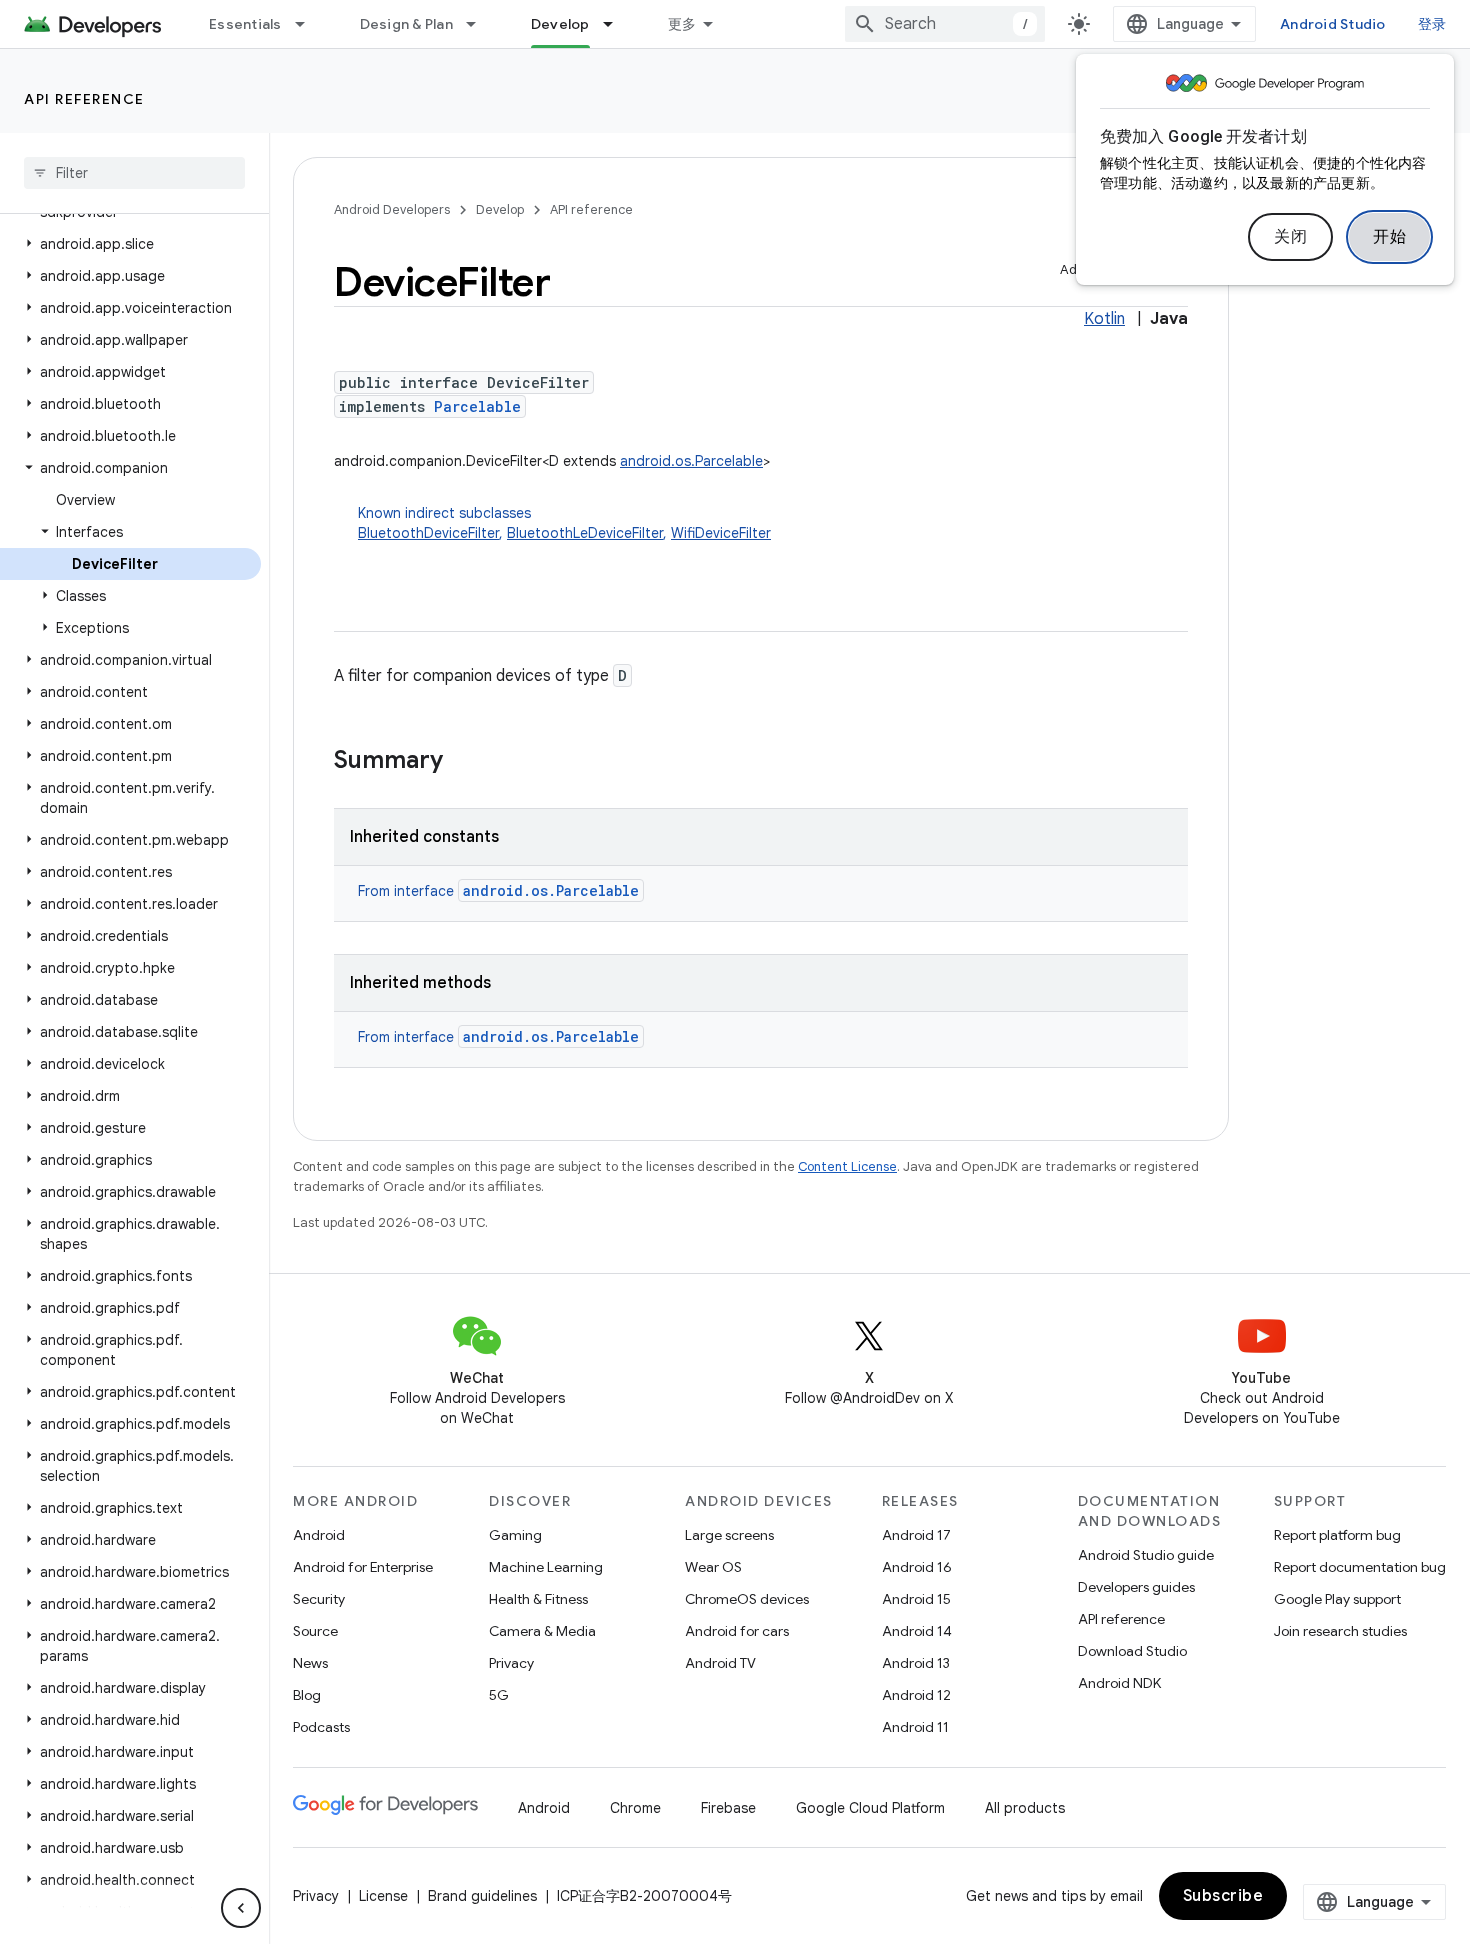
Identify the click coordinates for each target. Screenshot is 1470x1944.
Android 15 (916, 1599)
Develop (560, 24)
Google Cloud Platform (870, 1808)
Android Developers (392, 209)
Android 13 (916, 1663)
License (383, 1896)
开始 (1389, 237)
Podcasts (321, 1727)
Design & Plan (406, 24)
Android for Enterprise (363, 1567)
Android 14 (917, 1631)
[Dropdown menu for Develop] (617, 24)
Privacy (511, 1663)
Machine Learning (546, 1567)
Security (319, 1599)
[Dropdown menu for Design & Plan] (480, 24)
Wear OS (713, 1567)
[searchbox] (134, 173)
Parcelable (477, 406)
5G (499, 1695)
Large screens (729, 1535)
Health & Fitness (538, 1599)
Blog (307, 1695)
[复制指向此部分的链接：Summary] (463, 762)
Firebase (728, 1808)
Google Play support (1337, 1599)
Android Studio (1333, 24)
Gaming (515, 1535)
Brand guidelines (482, 1896)
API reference (84, 99)
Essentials (245, 24)
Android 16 (917, 1567)
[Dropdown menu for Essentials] (309, 24)
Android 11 (915, 1727)
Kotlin (1104, 319)
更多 (682, 24)
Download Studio (1132, 1651)
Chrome (635, 1808)
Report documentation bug (1360, 1567)
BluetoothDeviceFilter (428, 533)
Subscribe (1223, 1896)
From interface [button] (498, 891)
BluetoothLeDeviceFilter (585, 533)
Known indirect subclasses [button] (564, 523)
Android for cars (737, 1631)
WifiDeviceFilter (721, 533)
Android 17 (916, 1535)
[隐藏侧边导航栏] (241, 1908)
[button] (130, 244)
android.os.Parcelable (691, 461)
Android (319, 1535)
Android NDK (1119, 1683)
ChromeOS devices (747, 1599)
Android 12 (916, 1695)
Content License (847, 1166)
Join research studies (1340, 1631)
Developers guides (1136, 1587)
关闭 (1290, 237)
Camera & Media (542, 1631)
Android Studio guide (1146, 1555)
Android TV (720, 1663)
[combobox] (945, 24)
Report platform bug (1337, 1535)
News (310, 1663)
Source (315, 1631)
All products (1025, 1808)
